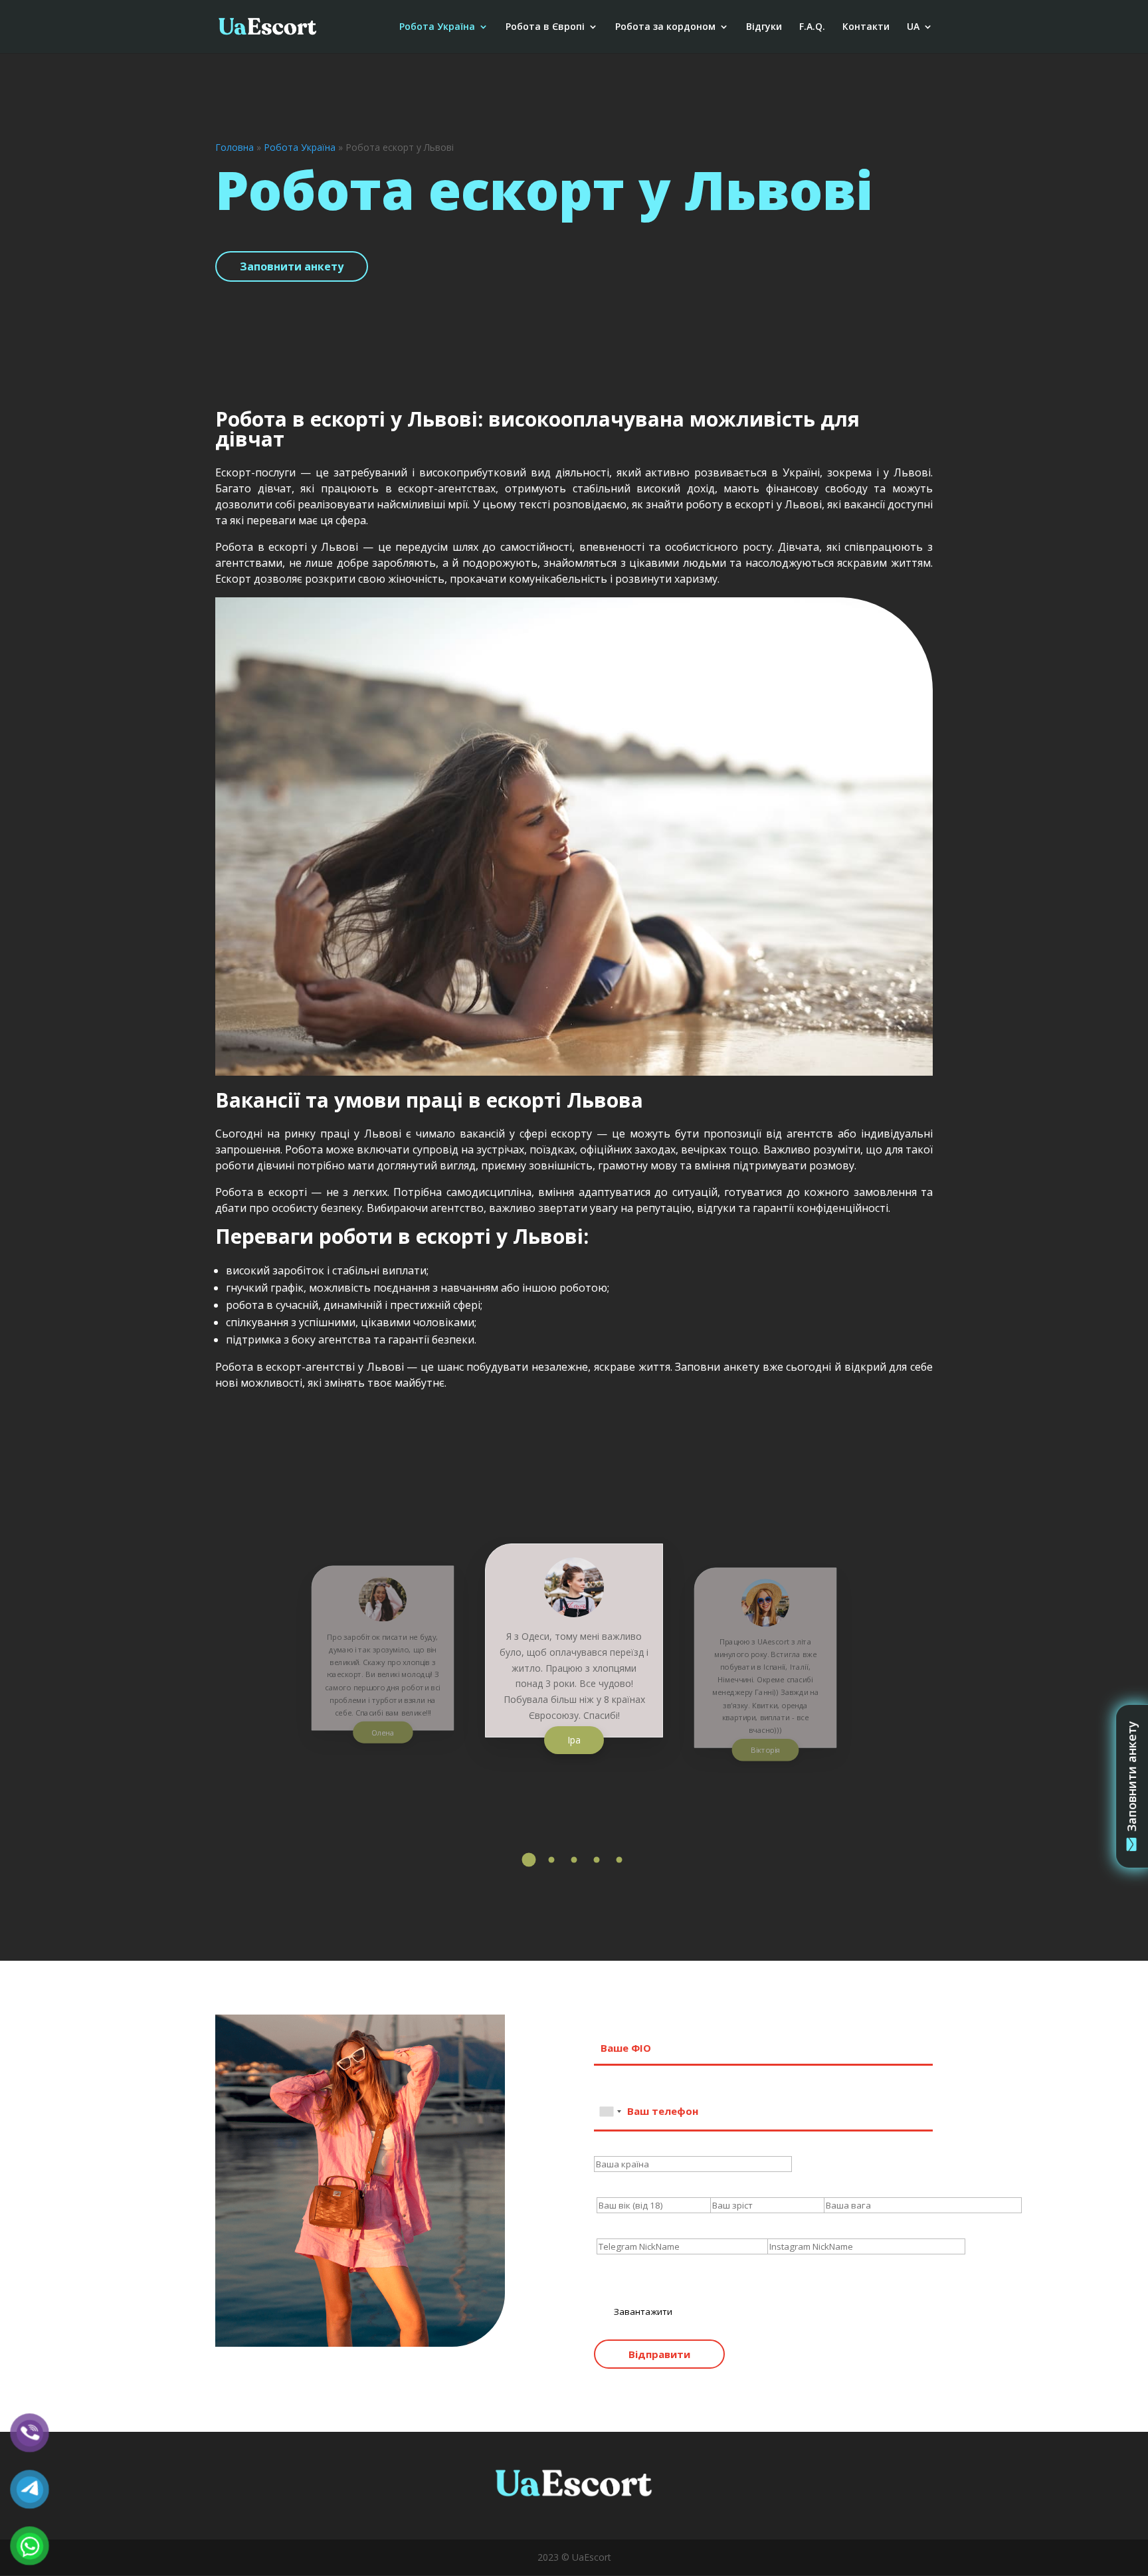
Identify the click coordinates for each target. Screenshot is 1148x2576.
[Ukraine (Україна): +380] (610, 2112)
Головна (235, 147)
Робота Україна (437, 27)
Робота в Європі (545, 27)
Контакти (866, 27)
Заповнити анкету (292, 266)
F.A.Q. (812, 27)
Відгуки (764, 27)
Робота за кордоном (665, 27)
